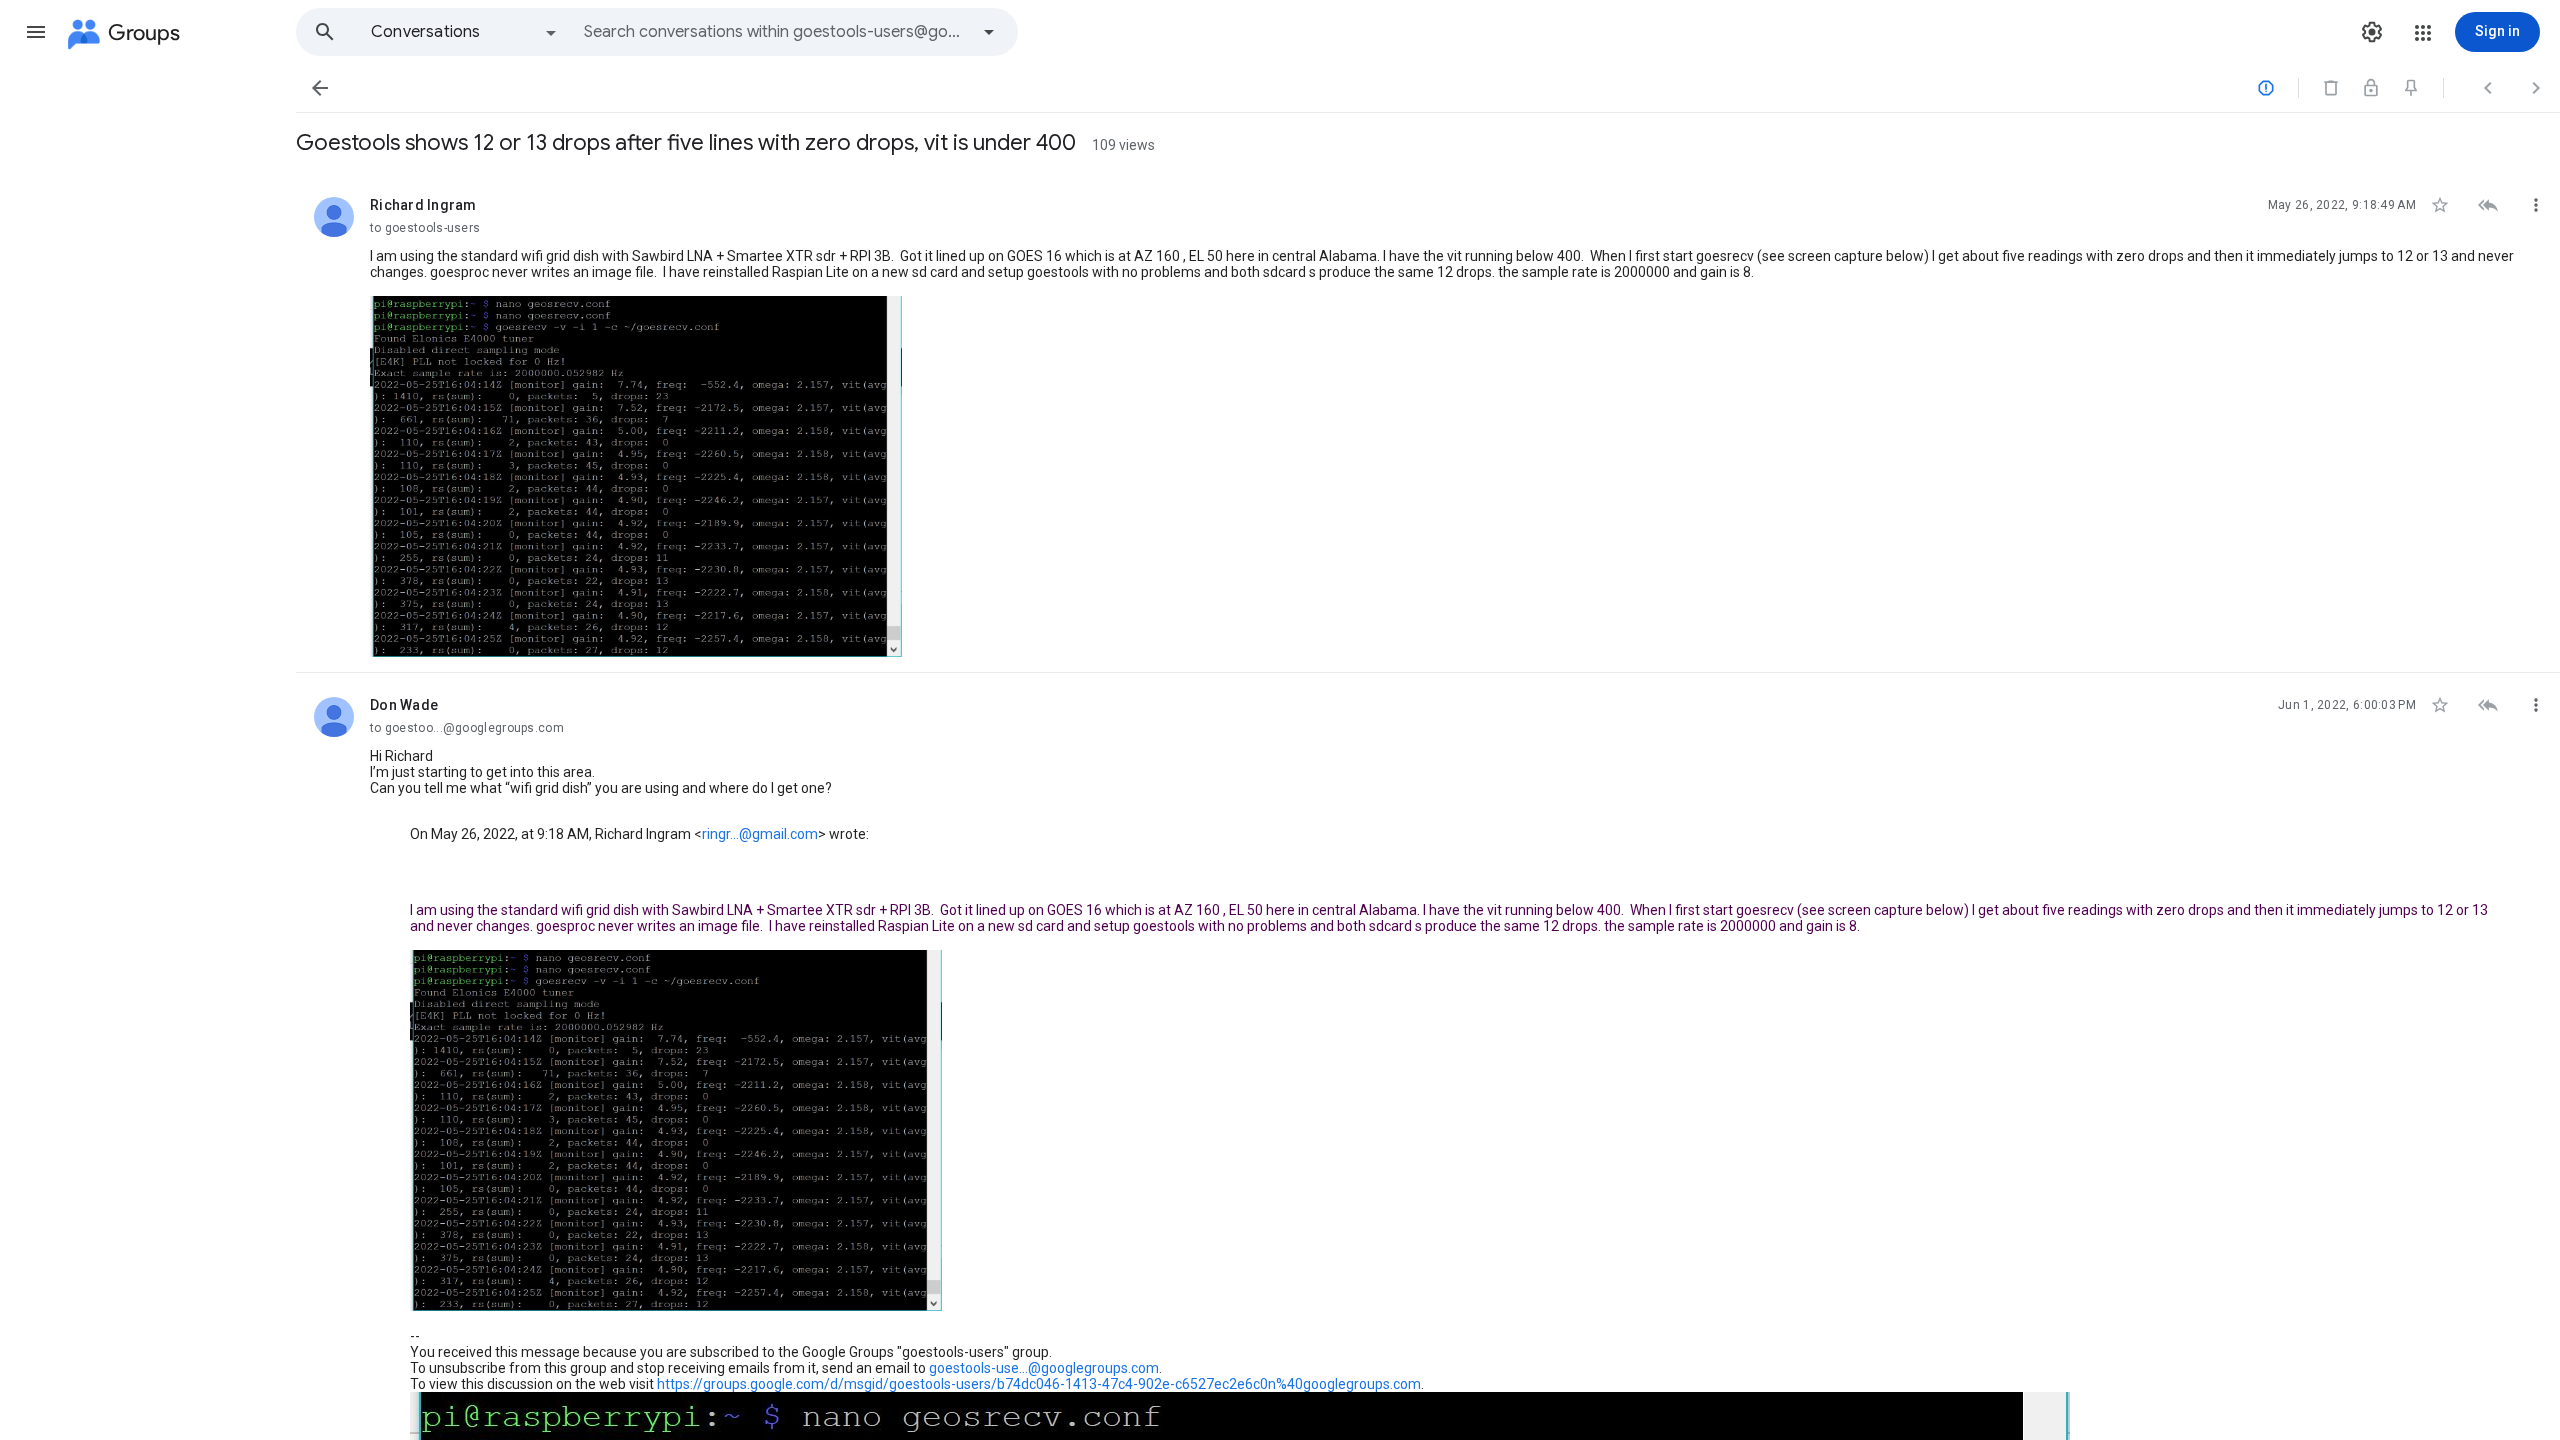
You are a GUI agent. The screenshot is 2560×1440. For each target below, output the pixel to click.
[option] (465, 32)
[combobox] (776, 32)
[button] (36, 32)
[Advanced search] (989, 32)
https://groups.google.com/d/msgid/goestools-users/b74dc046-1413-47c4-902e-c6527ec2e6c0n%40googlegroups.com (1039, 1384)
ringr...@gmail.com (760, 834)
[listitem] (1428, 423)
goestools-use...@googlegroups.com (1044, 1368)
